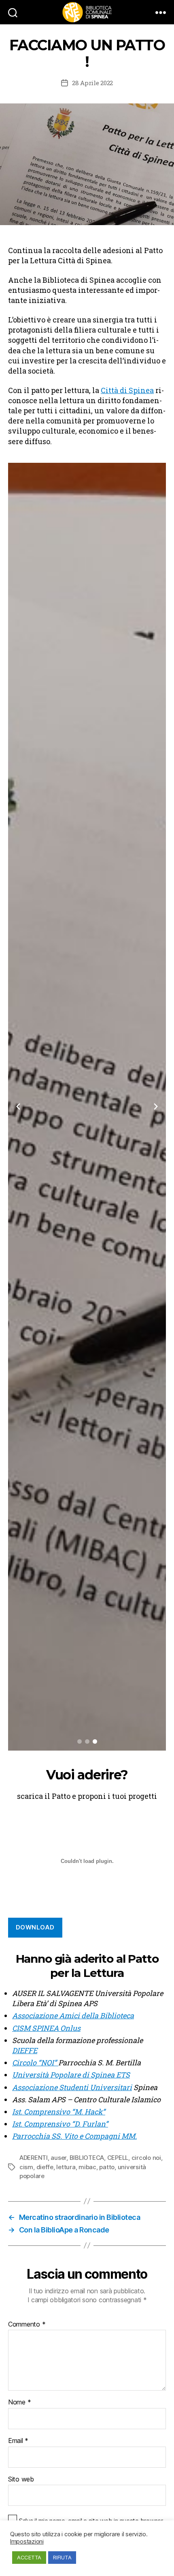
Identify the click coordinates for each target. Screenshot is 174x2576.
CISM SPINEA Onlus (46, 2028)
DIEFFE (25, 2050)
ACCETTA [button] (29, 2557)
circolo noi (146, 2158)
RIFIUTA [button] (62, 2557)
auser (58, 2158)
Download (35, 1927)
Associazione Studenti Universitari (72, 2087)
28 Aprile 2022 (92, 83)
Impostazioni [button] (27, 2542)
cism (26, 2167)
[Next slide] (156, 1106)
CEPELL (118, 2158)
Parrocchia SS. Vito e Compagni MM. (74, 2136)
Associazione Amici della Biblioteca (73, 2015)
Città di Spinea (127, 390)
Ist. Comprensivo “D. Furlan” (60, 2124)
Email (18, 2441)
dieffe (45, 2167)
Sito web (21, 2479)
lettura (66, 2167)
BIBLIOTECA (87, 2158)
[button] (80, 1741)
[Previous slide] (18, 1106)
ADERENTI (34, 2158)
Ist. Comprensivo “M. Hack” (59, 2112)
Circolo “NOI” (35, 2063)
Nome (19, 2402)
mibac (87, 2167)
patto (107, 2167)
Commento (27, 2325)
